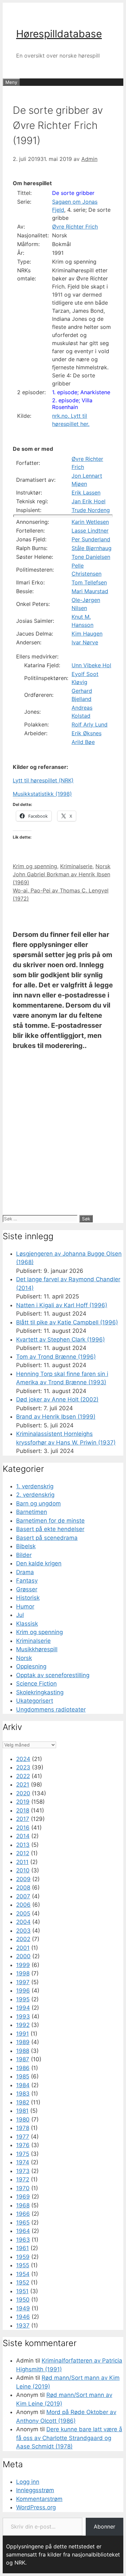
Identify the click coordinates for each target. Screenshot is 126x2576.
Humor (25, 1606)
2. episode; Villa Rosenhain (72, 404)
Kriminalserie (76, 866)
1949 (23, 2308)
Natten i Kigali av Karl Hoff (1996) (62, 1305)
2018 (23, 1810)
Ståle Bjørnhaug (92, 548)
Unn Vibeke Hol (91, 665)
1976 (23, 2145)
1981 (22, 2111)
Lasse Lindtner (90, 531)
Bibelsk (26, 1546)
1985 (23, 2076)
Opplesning (31, 1666)
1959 (23, 2257)
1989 (23, 2042)
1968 (23, 2205)
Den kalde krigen (39, 1563)
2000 (23, 1956)
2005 (23, 1913)
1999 (23, 1965)
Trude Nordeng (91, 510)
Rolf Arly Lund (90, 724)
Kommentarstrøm (39, 2499)
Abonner (104, 2527)
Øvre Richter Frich (75, 227)
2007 (23, 1896)
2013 (23, 1845)
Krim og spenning (35, 866)
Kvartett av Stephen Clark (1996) (60, 1340)
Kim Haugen (87, 634)
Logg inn (28, 2482)
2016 (23, 1828)
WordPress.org (36, 2507)
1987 (23, 2059)
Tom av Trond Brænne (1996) (56, 1357)
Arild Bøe (83, 742)
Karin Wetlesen (90, 522)
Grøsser (27, 1589)
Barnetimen (32, 1512)
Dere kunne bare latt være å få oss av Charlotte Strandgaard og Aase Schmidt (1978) (69, 2438)
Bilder (24, 1555)
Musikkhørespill (37, 1649)
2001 (23, 1948)
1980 (23, 2120)
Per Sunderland (91, 539)
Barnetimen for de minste (50, 1521)
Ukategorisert (35, 1701)
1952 (23, 2282)
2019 (23, 1802)
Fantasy (27, 1581)
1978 (23, 2128)
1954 (23, 2274)
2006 (23, 1905)
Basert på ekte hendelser (50, 1529)
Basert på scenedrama (47, 1538)
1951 (22, 2291)
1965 (23, 2223)
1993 (23, 2016)
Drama (25, 1572)
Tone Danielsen (91, 557)
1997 (23, 1982)
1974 (23, 2162)
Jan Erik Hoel (89, 501)
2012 (23, 1853)
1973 (23, 2171)
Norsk (103, 866)
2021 (23, 1785)
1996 (23, 1991)
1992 (23, 2025)
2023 (23, 1767)
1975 (23, 2154)
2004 (23, 1922)
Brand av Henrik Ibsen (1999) (56, 1417)
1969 (23, 2197)
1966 (23, 2214)
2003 (23, 1931)
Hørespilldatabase (59, 34)
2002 (23, 1939)
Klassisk (27, 1624)
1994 (23, 2008)
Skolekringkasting (40, 1692)
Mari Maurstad (90, 591)
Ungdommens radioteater (51, 1709)
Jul (20, 1615)
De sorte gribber (73, 193)
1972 (23, 2179)
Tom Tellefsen (89, 582)
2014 (23, 1836)
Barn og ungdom (38, 1503)
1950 (23, 2300)
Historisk (28, 1598)
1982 (23, 2102)
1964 (23, 2231)
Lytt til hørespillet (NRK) (43, 780)
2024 (23, 1759)
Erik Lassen (86, 493)
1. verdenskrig (35, 1486)
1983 (23, 2094)
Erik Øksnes (87, 733)
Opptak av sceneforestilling (53, 1675)
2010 (23, 1870)
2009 (23, 1879)
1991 (23, 2034)
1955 (23, 2265)
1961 (23, 2248)
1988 (23, 2051)
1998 (23, 1973)
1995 (23, 1999)
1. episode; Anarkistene (81, 392)
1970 (23, 2188)
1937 (23, 2326)
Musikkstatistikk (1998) (42, 794)
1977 (23, 2137)
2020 (23, 1793)
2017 (23, 1819)
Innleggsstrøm (35, 2490)
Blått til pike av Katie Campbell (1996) (67, 1322)
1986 (23, 2068)
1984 (23, 2085)
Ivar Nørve (85, 642)
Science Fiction (36, 1684)
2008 (23, 1888)
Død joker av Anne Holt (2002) (57, 1399)
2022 (23, 1776)
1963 (23, 2240)
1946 (23, 2317)
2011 (22, 1862)
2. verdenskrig (35, 1495)
